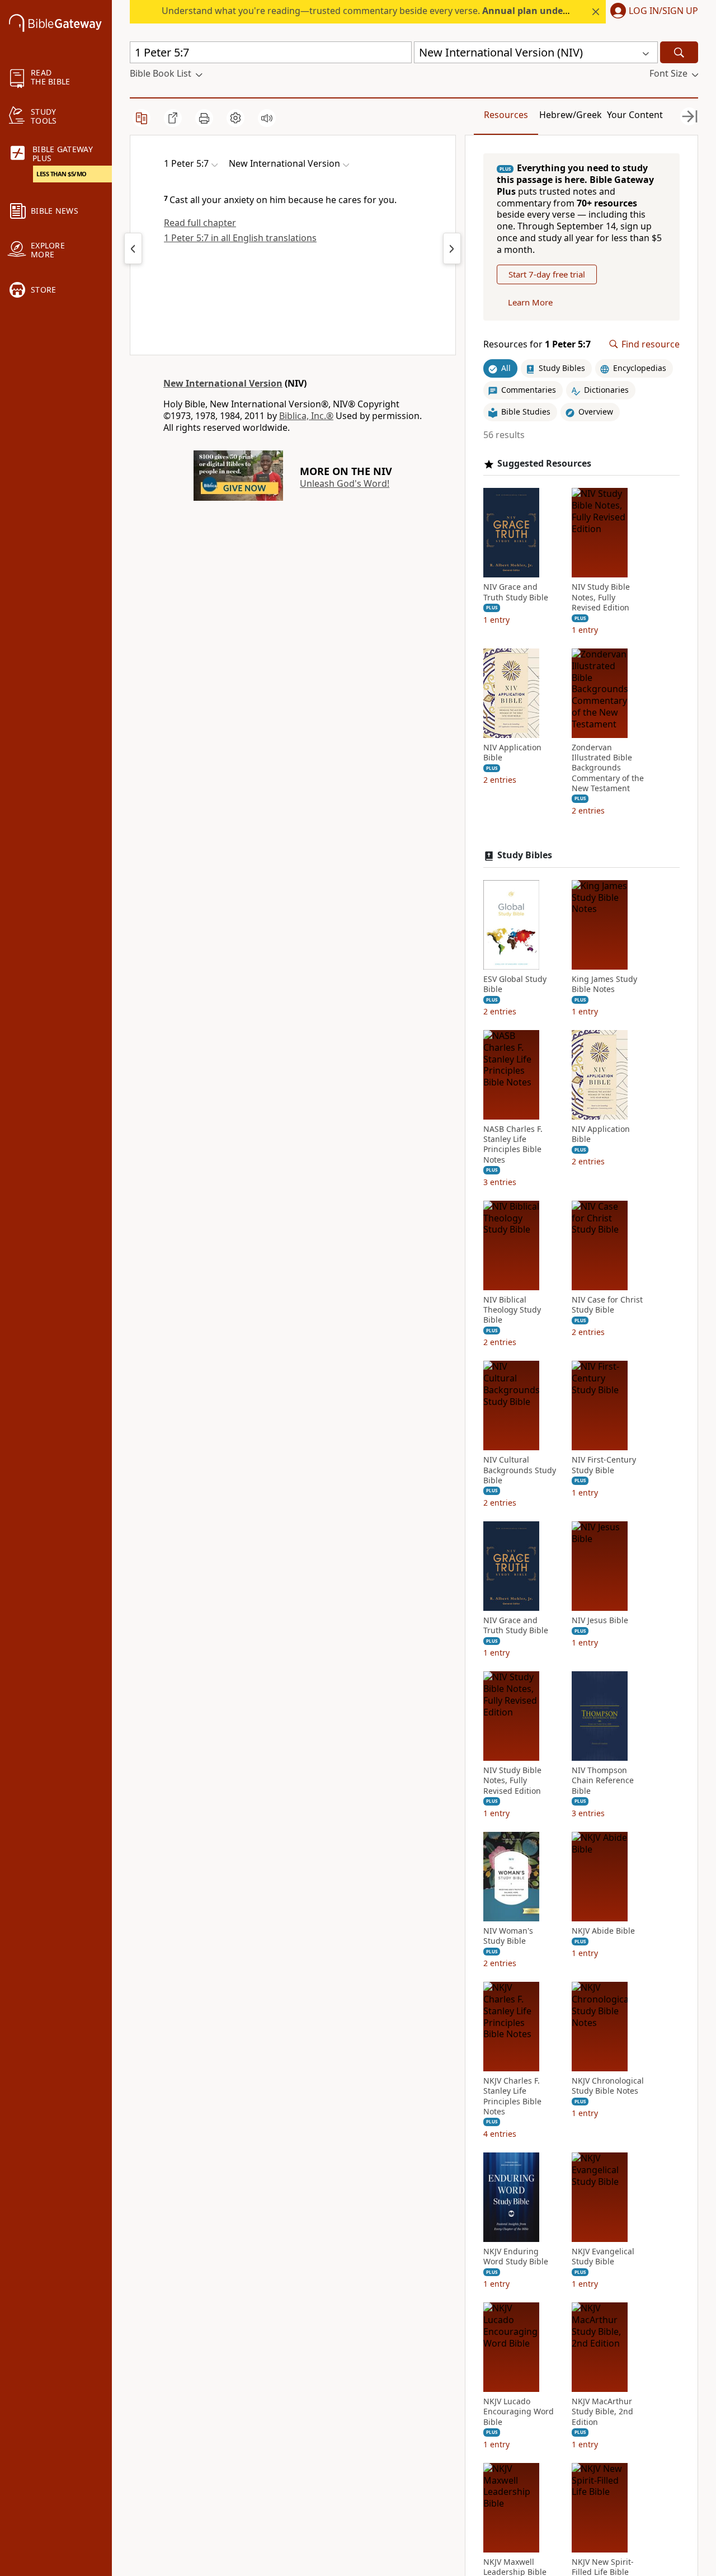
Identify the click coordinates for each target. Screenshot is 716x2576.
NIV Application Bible (512, 753)
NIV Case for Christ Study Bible (607, 1305)
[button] (652, 12)
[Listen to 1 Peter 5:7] (267, 118)
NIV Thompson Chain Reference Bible (603, 1780)
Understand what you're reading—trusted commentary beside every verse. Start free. (414, 11)
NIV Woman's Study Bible (508, 1936)
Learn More (530, 302)
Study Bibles (525, 855)
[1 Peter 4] (133, 248)
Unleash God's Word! (345, 483)
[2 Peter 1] (452, 248)
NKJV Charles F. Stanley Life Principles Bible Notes (512, 2096)
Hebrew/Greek (571, 115)
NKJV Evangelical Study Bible (603, 2257)
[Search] (679, 52)
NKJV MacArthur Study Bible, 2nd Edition (602, 2412)
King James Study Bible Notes (604, 984)
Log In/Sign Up (663, 11)
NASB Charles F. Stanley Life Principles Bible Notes (513, 1144)
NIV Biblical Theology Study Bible (512, 1310)
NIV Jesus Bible (600, 1620)
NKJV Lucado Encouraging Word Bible (519, 2412)
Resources (506, 115)
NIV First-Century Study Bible (604, 1465)
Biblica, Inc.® (306, 416)
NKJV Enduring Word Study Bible (516, 2257)
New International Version (223, 383)
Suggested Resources (544, 464)
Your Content (635, 115)
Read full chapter (200, 223)
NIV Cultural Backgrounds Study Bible (520, 1470)
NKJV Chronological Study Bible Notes (608, 2086)
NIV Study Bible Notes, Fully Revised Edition (601, 597)
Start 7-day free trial (547, 274)
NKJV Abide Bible (603, 1931)
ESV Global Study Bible (515, 984)
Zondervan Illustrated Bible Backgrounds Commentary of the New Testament (608, 768)
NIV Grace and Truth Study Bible (516, 592)
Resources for (537, 344)
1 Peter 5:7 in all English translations (240, 238)
